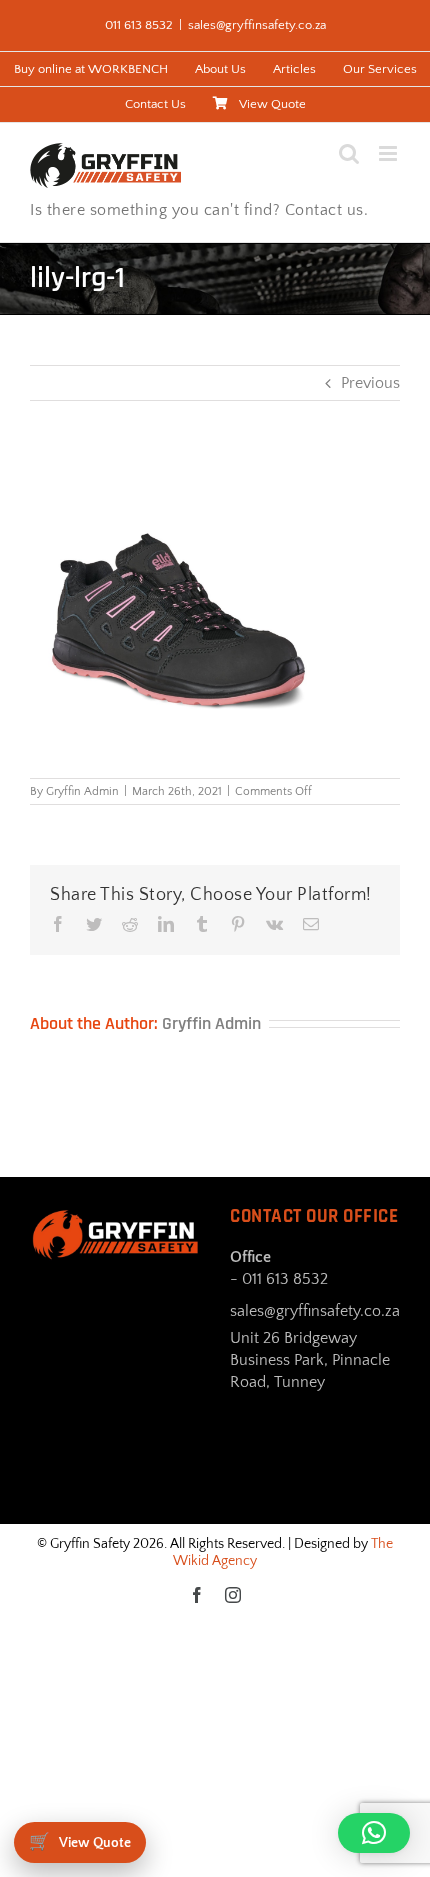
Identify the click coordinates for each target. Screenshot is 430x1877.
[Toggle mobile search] (349, 153)
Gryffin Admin (82, 791)
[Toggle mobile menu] (389, 153)
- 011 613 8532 (279, 1279)
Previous (370, 383)
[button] (374, 1833)
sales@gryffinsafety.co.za (257, 25)
